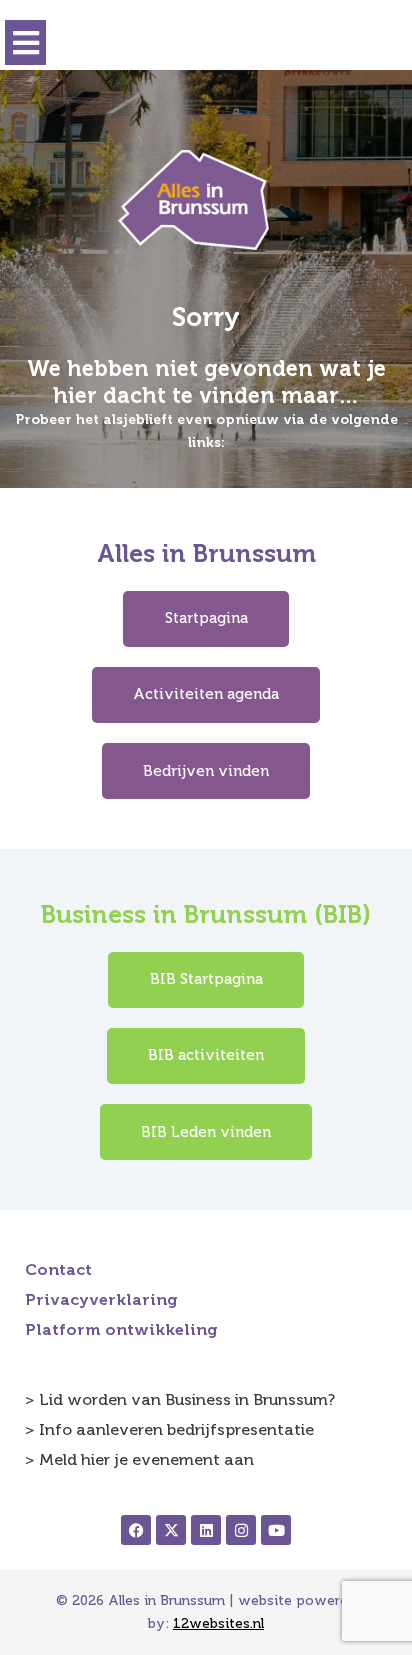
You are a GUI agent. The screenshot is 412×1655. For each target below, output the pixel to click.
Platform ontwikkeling (121, 1329)
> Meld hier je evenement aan (139, 1459)
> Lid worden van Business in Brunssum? (180, 1399)
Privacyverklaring (101, 1299)
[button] (25, 42)
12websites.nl (218, 1623)
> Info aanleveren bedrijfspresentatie (169, 1429)
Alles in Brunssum (206, 553)
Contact (58, 1269)
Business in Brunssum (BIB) (206, 914)
